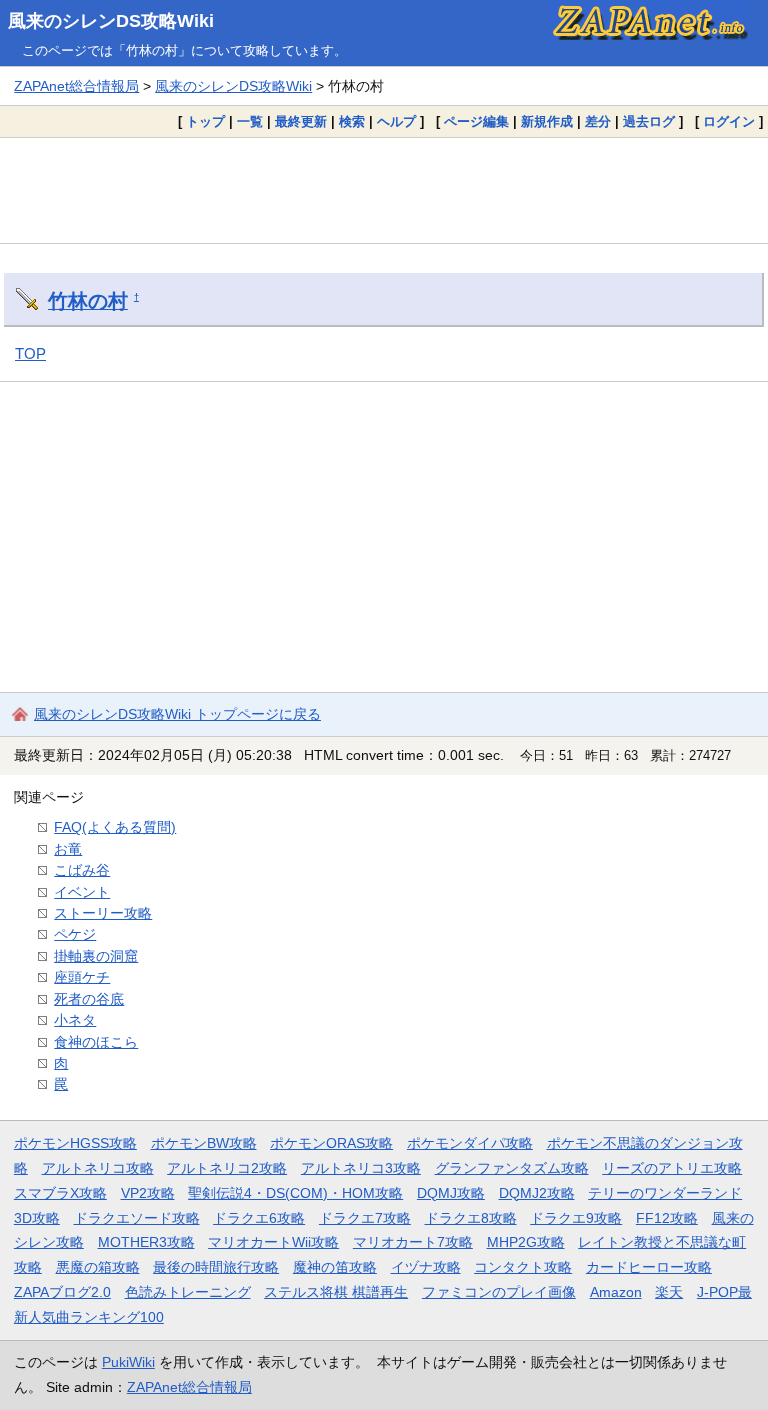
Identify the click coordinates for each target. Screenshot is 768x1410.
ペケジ (75, 934)
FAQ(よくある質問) (115, 827)
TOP (30, 353)
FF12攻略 (667, 1218)
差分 (598, 121)
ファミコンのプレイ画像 (499, 1292)
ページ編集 (476, 121)
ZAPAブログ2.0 (62, 1292)
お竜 (68, 849)
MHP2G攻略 (526, 1242)
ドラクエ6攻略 (259, 1218)
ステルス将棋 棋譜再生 (336, 1292)
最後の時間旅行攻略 (216, 1267)
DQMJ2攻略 (537, 1193)
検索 (352, 121)
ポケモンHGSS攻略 (75, 1143)
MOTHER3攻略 (146, 1242)
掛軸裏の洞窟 (96, 956)
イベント (82, 892)
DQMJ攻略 (451, 1193)
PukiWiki (128, 1362)
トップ (205, 121)
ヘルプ (396, 121)
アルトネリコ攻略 (98, 1168)
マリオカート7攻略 (413, 1242)
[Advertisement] (384, 190)
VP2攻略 (148, 1193)
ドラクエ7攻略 (365, 1218)
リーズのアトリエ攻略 (672, 1168)
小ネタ (75, 1020)
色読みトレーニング (188, 1292)
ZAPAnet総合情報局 (76, 86)
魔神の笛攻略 (335, 1267)
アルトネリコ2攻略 (227, 1168)
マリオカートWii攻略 (273, 1242)
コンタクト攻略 (523, 1267)
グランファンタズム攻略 (512, 1168)
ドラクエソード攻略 (137, 1218)
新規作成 (547, 121)
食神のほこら (96, 1042)
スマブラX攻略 (60, 1193)
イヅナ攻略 (426, 1267)
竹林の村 (88, 301)
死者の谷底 (89, 999)
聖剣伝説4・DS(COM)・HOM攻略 (295, 1193)
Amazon (616, 1292)
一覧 (250, 121)
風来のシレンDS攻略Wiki (111, 21)
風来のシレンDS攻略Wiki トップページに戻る (177, 714)
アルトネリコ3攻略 (361, 1168)
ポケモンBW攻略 (204, 1143)
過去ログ (649, 121)
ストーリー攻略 (103, 913)
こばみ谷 (82, 870)
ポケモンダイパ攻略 (470, 1143)
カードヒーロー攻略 (649, 1267)
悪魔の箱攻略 (98, 1267)
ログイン (729, 121)
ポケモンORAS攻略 (331, 1143)
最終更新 (301, 121)
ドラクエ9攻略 (576, 1218)
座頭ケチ (82, 977)
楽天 (669, 1292)
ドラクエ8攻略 (471, 1218)
